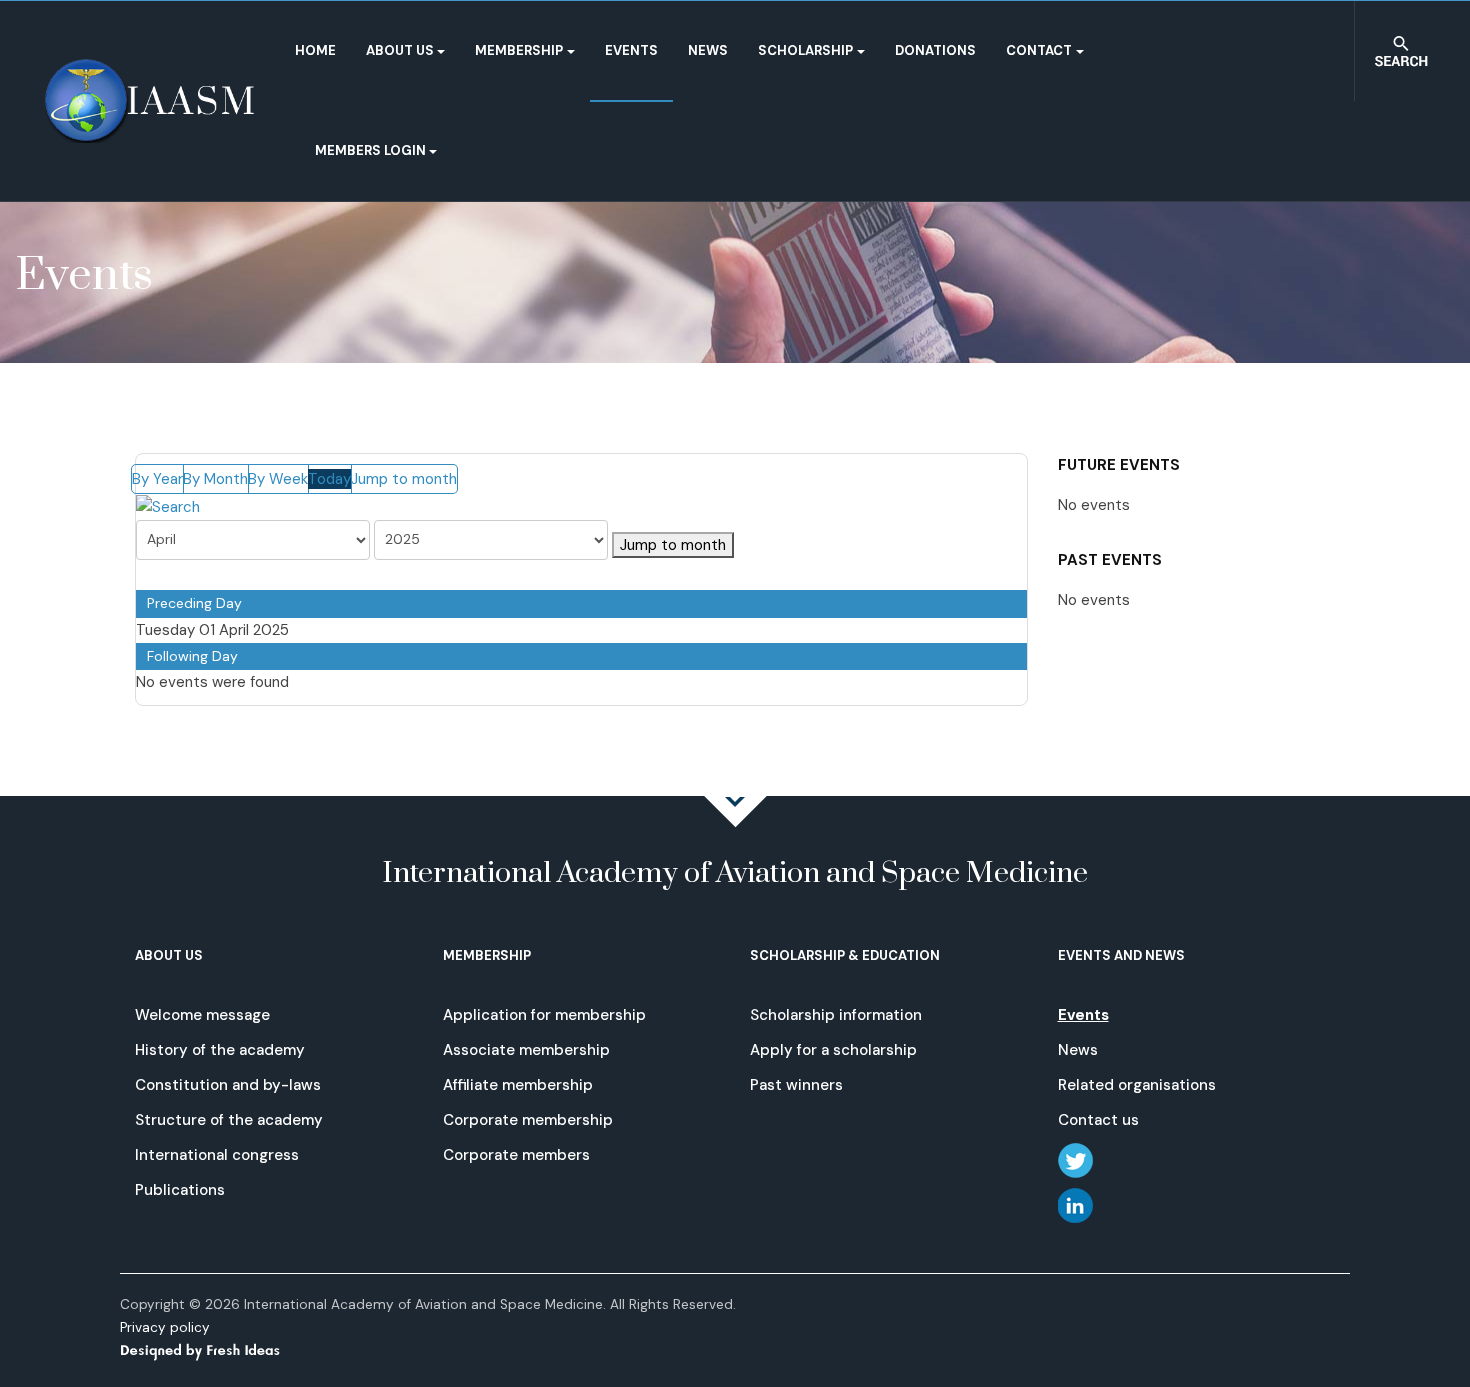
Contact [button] (1039, 50)
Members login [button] (370, 150)
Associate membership (526, 1050)
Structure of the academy (229, 1120)
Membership (519, 50)
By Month (215, 479)
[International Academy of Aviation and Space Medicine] (149, 101)
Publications (180, 1190)
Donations (935, 50)
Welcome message (202, 1015)
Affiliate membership (518, 1085)
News (708, 50)
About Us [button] (400, 50)
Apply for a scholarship (833, 1050)
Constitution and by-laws (228, 1085)
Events (631, 50)
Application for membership (544, 1015)
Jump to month (404, 479)
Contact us (1098, 1120)
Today (329, 479)
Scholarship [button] (805, 50)
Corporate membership (528, 1120)
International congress (217, 1155)
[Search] (168, 506)
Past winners (796, 1085)
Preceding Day (194, 603)
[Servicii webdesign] (212, 1349)
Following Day (192, 656)
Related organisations (1137, 1085)
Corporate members (516, 1155)
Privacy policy (165, 1327)
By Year (157, 479)
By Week (278, 479)
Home (315, 50)
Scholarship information (836, 1015)
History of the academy (220, 1050)
